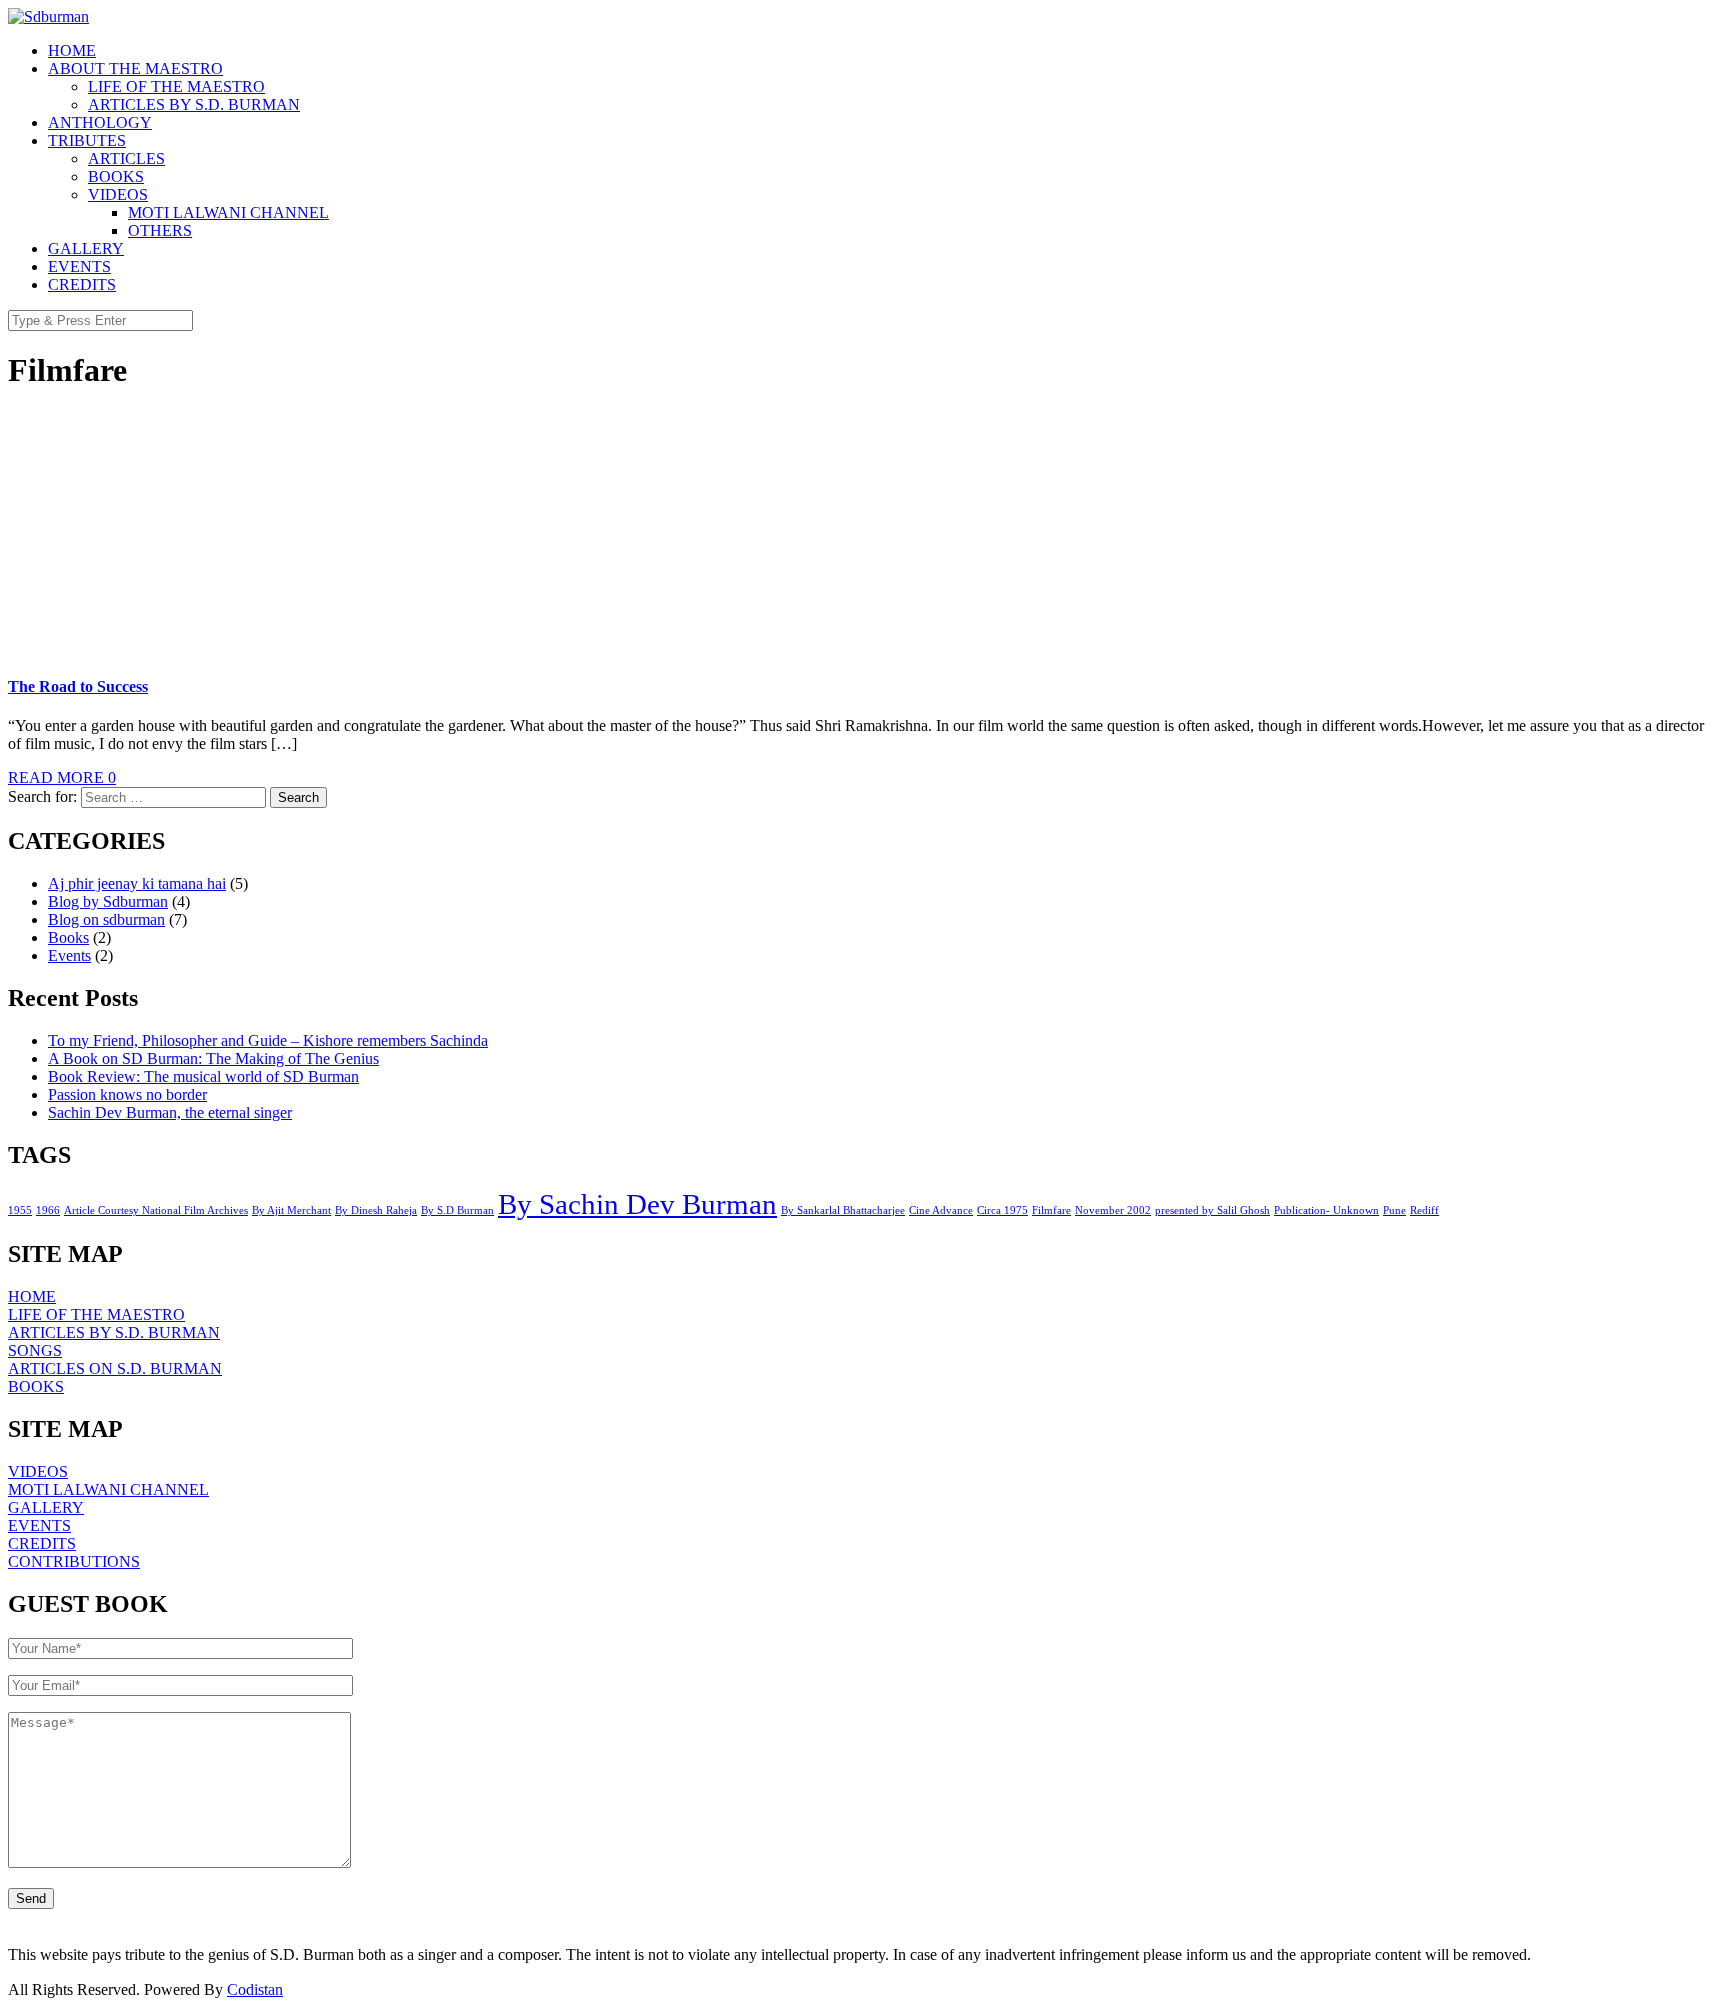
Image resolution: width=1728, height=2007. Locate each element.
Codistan (255, 1989)
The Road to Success (78, 686)
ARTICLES (126, 158)
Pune (1394, 1210)
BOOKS (116, 176)
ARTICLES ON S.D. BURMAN (115, 1368)
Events (69, 955)
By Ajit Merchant (291, 1210)
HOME (72, 50)
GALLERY (86, 248)
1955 (20, 1210)
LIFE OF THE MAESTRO (176, 86)
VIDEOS (118, 194)
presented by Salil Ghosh (1212, 1210)
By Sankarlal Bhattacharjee (843, 1210)
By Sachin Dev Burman (637, 1204)
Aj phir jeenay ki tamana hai (137, 883)
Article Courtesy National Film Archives (156, 1210)
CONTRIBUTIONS (74, 1561)
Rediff (1424, 1210)
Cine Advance (941, 1210)
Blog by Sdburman (108, 901)
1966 (48, 1210)
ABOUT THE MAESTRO (135, 68)
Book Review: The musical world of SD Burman (203, 1076)
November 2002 (1113, 1210)
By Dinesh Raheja (376, 1210)
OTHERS (160, 230)
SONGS (35, 1350)
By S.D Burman (457, 1210)
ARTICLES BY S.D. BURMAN (194, 104)
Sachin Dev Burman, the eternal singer (170, 1112)
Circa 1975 (1002, 1210)
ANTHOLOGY (100, 122)
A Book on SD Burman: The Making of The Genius (213, 1058)
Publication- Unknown (1326, 1210)
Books (68, 937)
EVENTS (79, 266)
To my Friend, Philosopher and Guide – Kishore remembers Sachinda (268, 1040)
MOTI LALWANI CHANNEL (228, 212)
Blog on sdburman (106, 919)
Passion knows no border (127, 1094)
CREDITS (82, 284)
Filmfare (1051, 1210)
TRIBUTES (87, 140)
